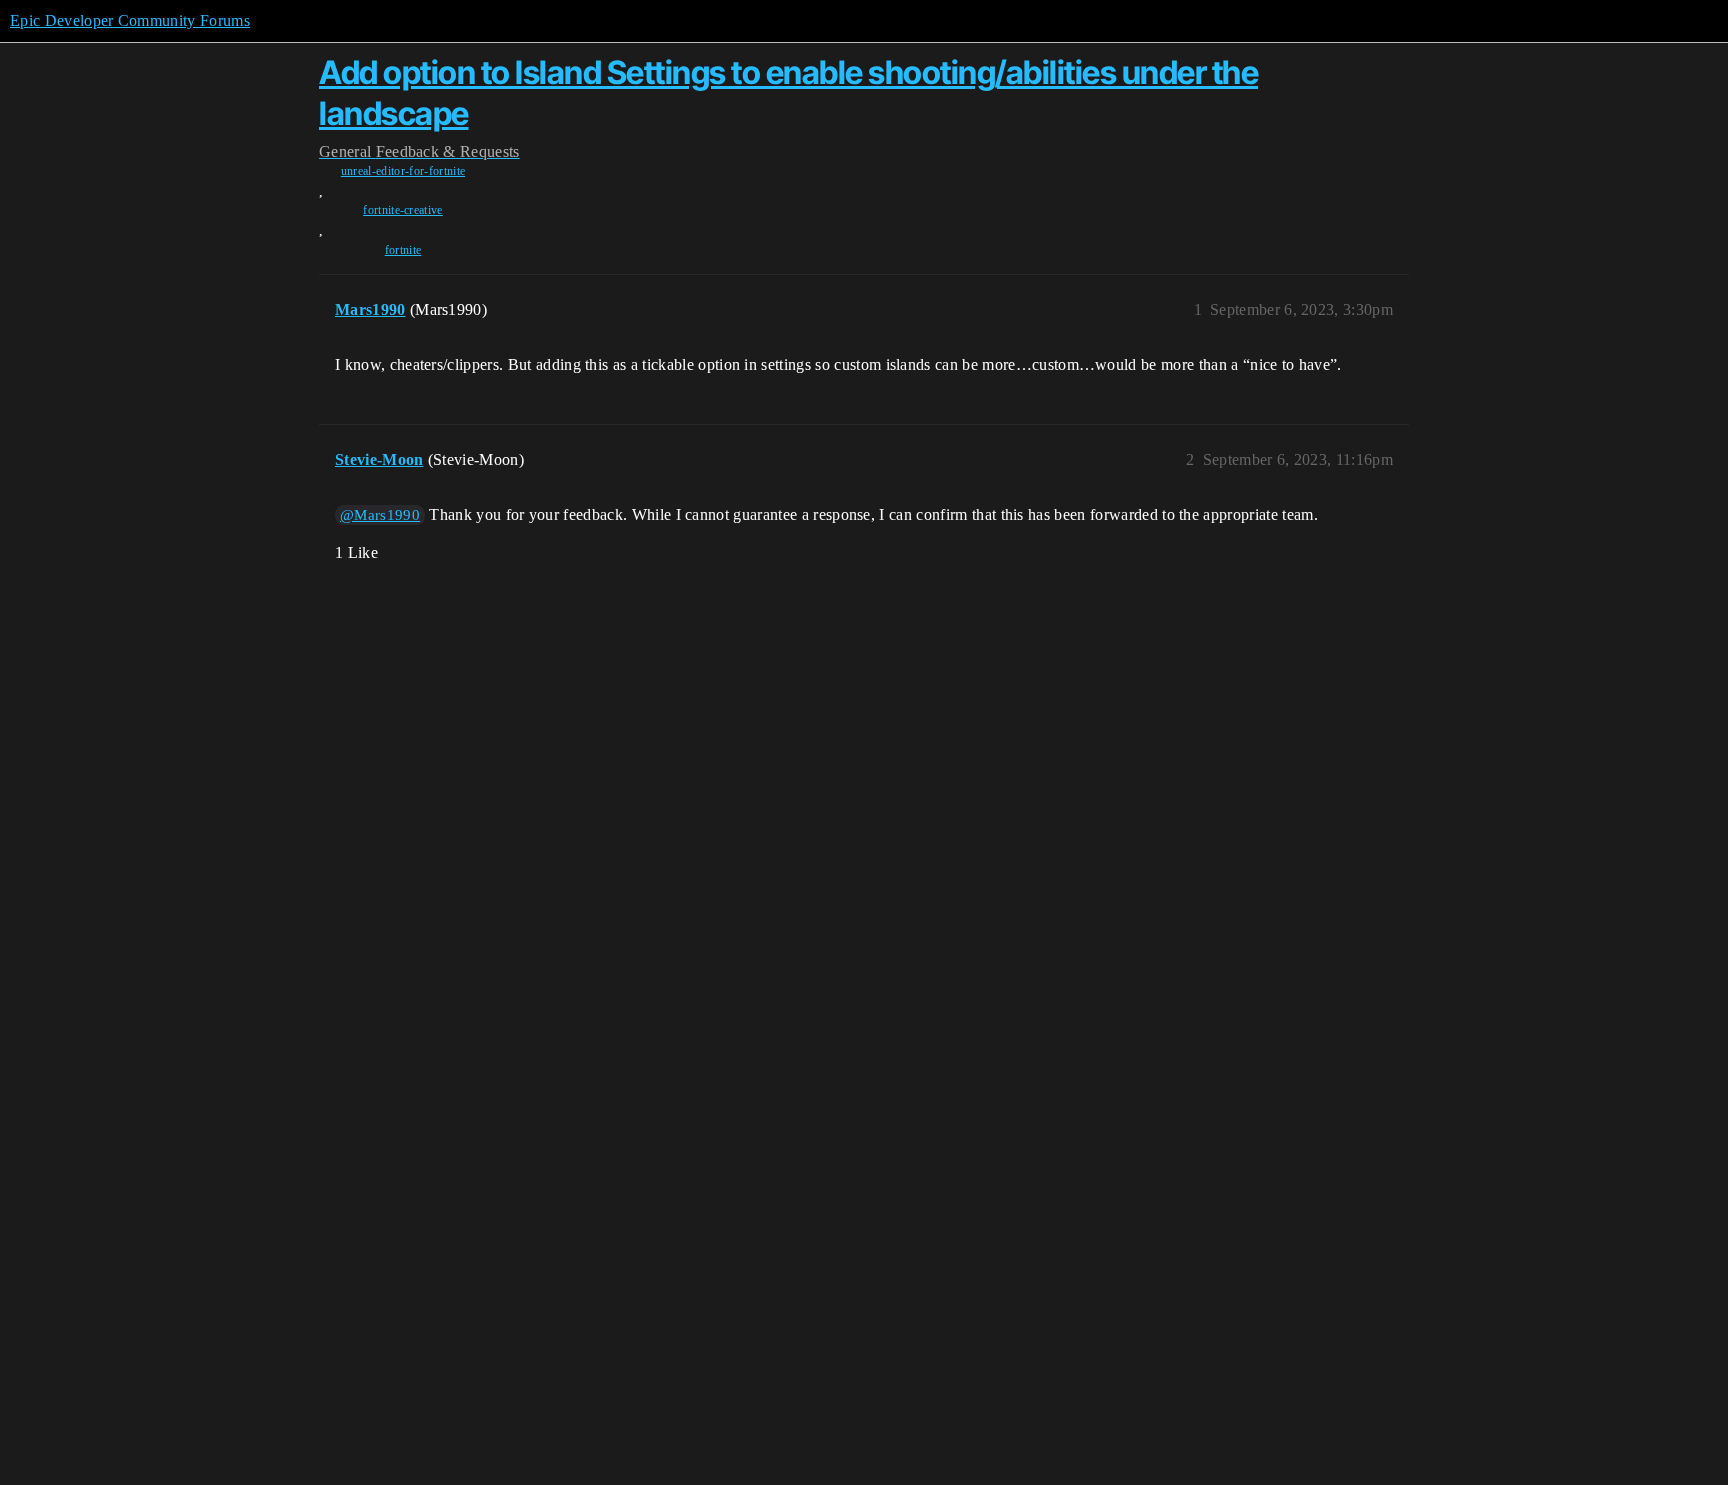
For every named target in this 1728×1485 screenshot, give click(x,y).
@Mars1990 (380, 515)
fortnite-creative (402, 210)
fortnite (403, 250)
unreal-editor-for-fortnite (403, 171)
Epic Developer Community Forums (130, 20)
